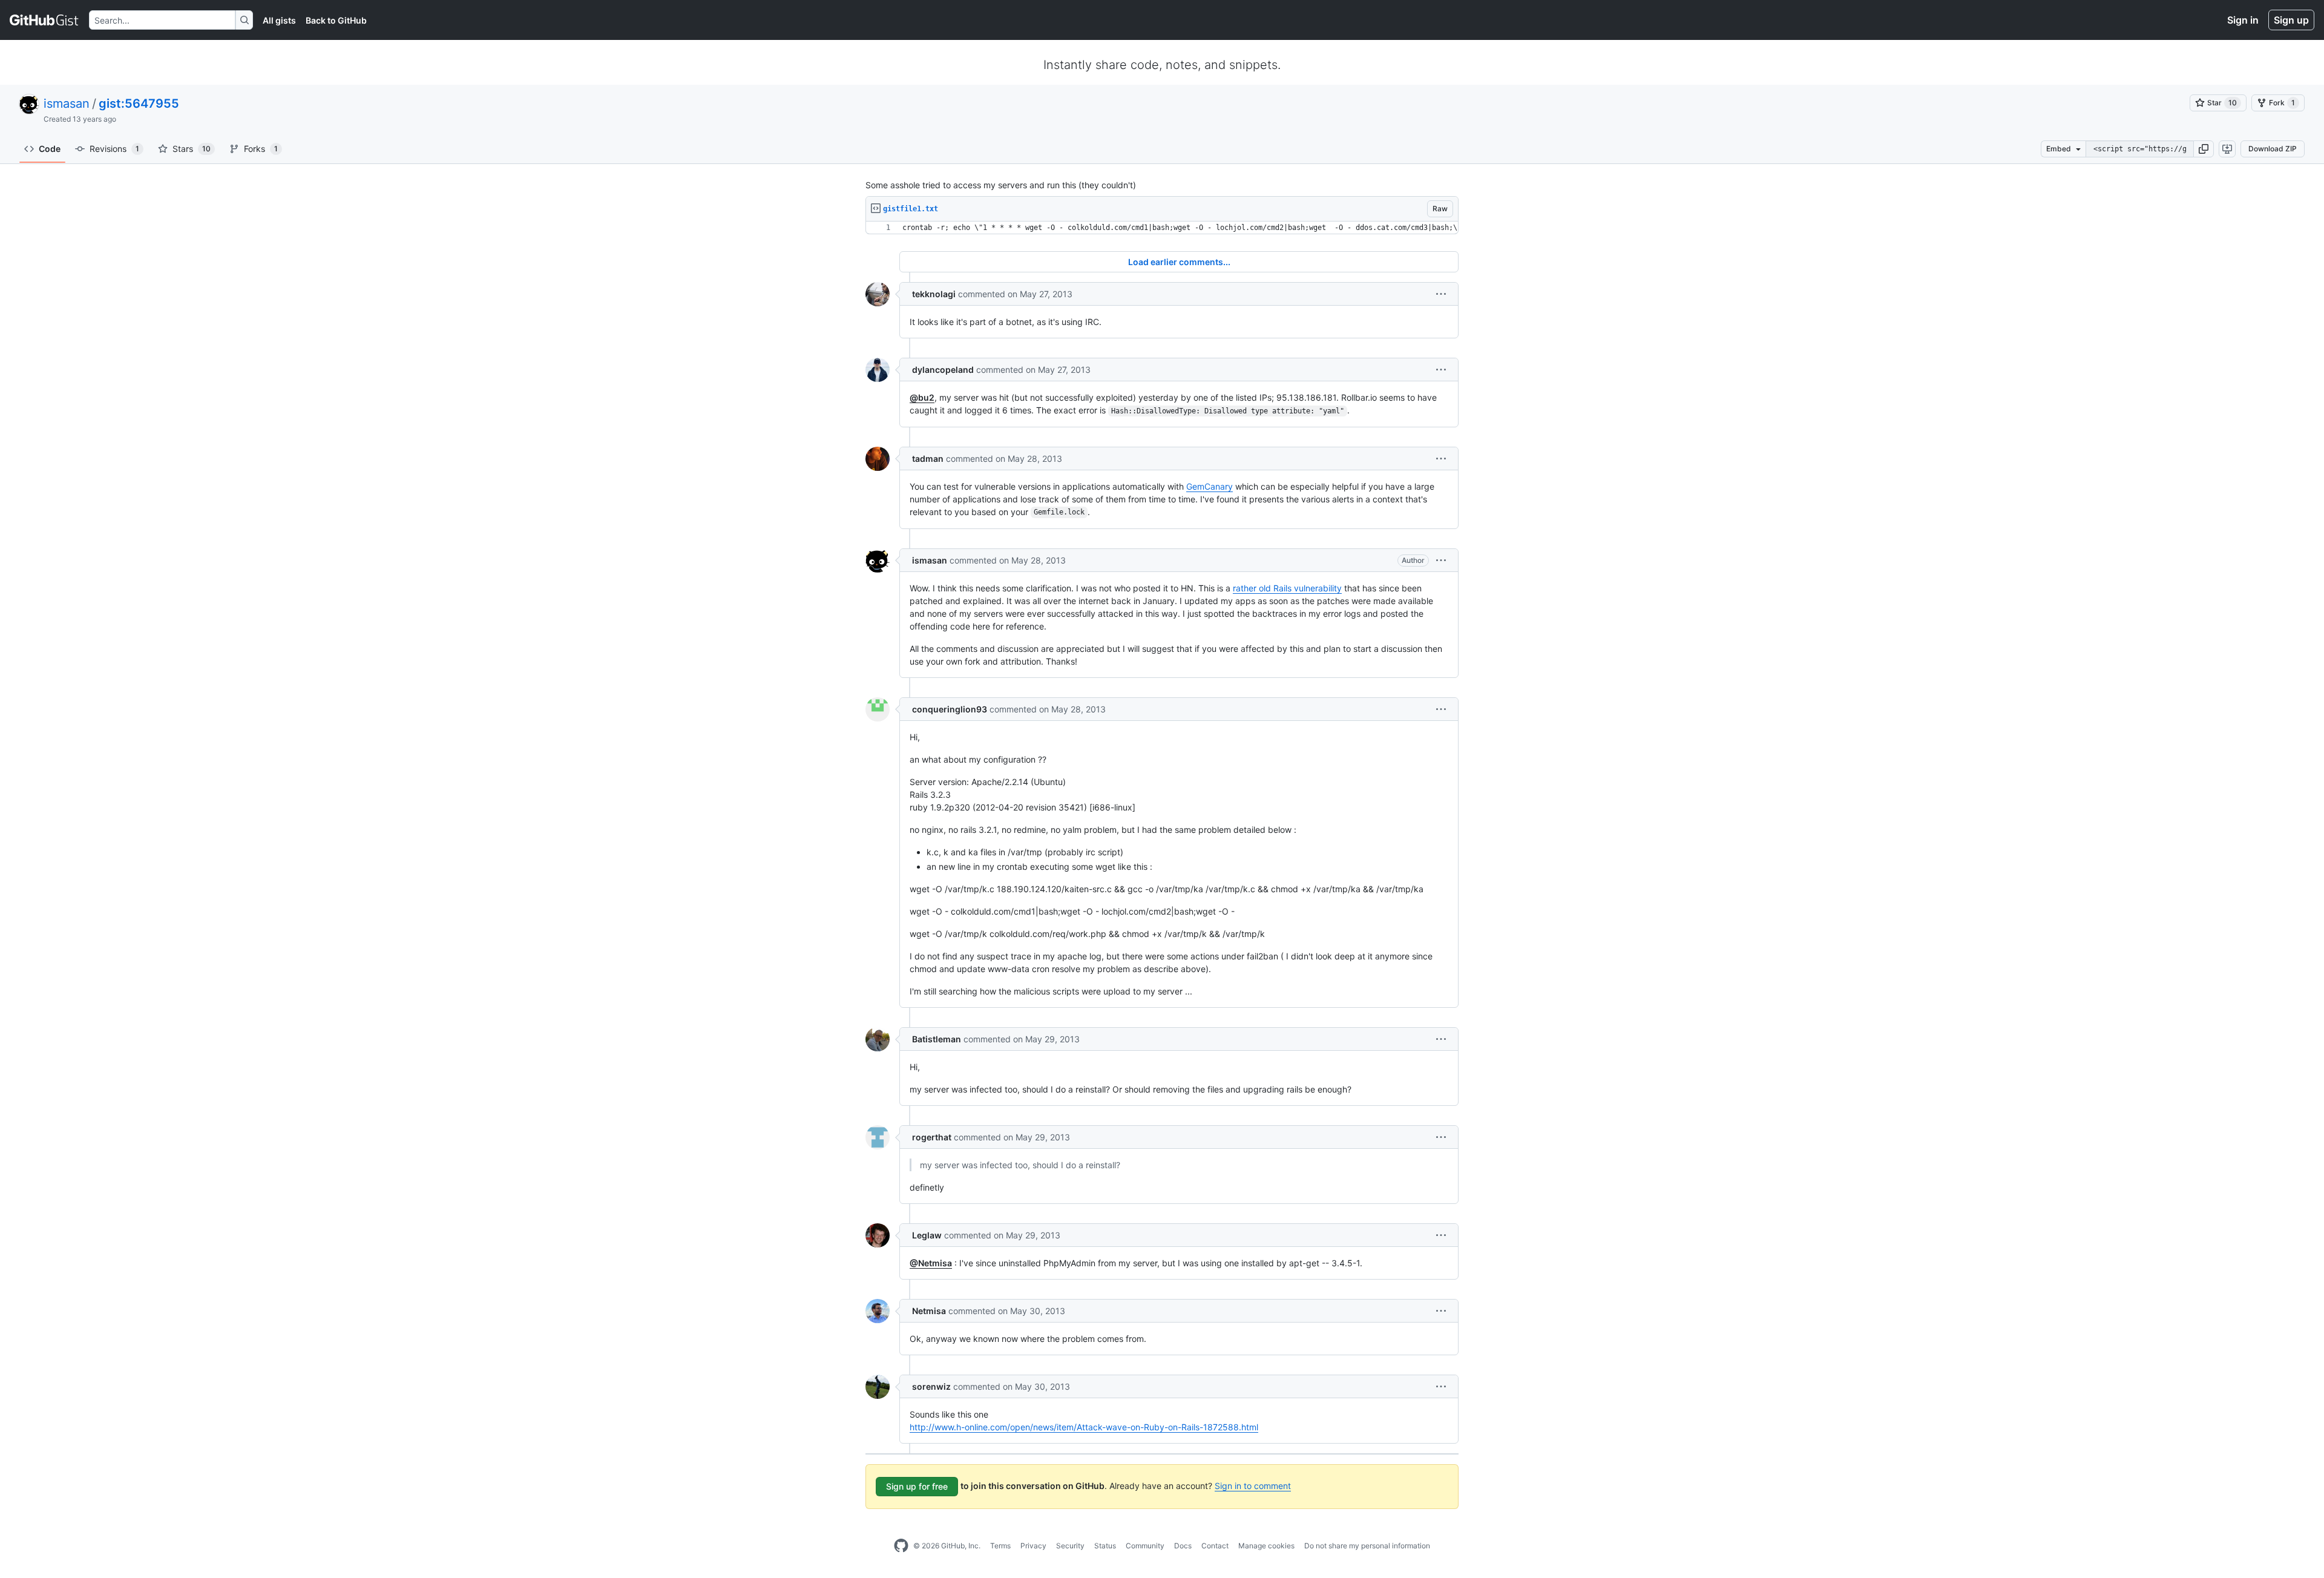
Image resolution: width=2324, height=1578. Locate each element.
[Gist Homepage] (44, 20)
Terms (1000, 1546)
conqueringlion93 (950, 709)
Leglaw (927, 1235)
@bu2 (922, 397)
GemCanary (1210, 486)
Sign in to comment (1253, 1486)
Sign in (2243, 20)
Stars (192, 149)
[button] (2204, 149)
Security (1070, 1546)
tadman (928, 459)
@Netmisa (931, 1263)
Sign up (2291, 20)
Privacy (1033, 1546)
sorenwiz (931, 1386)
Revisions (114, 149)
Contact (1215, 1546)
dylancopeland (943, 370)
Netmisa (929, 1311)
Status (1105, 1546)
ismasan (67, 104)
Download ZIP (2273, 149)
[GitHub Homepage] (901, 1546)
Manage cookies (1266, 1546)
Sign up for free (917, 1486)
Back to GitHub (336, 20)
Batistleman (937, 1039)
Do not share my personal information (1367, 1546)
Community (1145, 1546)
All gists (279, 20)
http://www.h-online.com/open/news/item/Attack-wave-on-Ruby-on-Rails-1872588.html (1084, 1427)
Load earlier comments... (1179, 262)
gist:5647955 (139, 104)
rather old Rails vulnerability (1287, 588)
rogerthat (932, 1137)
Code (50, 149)
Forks (261, 149)
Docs (1183, 1546)
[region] (1162, 228)
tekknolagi (934, 294)
